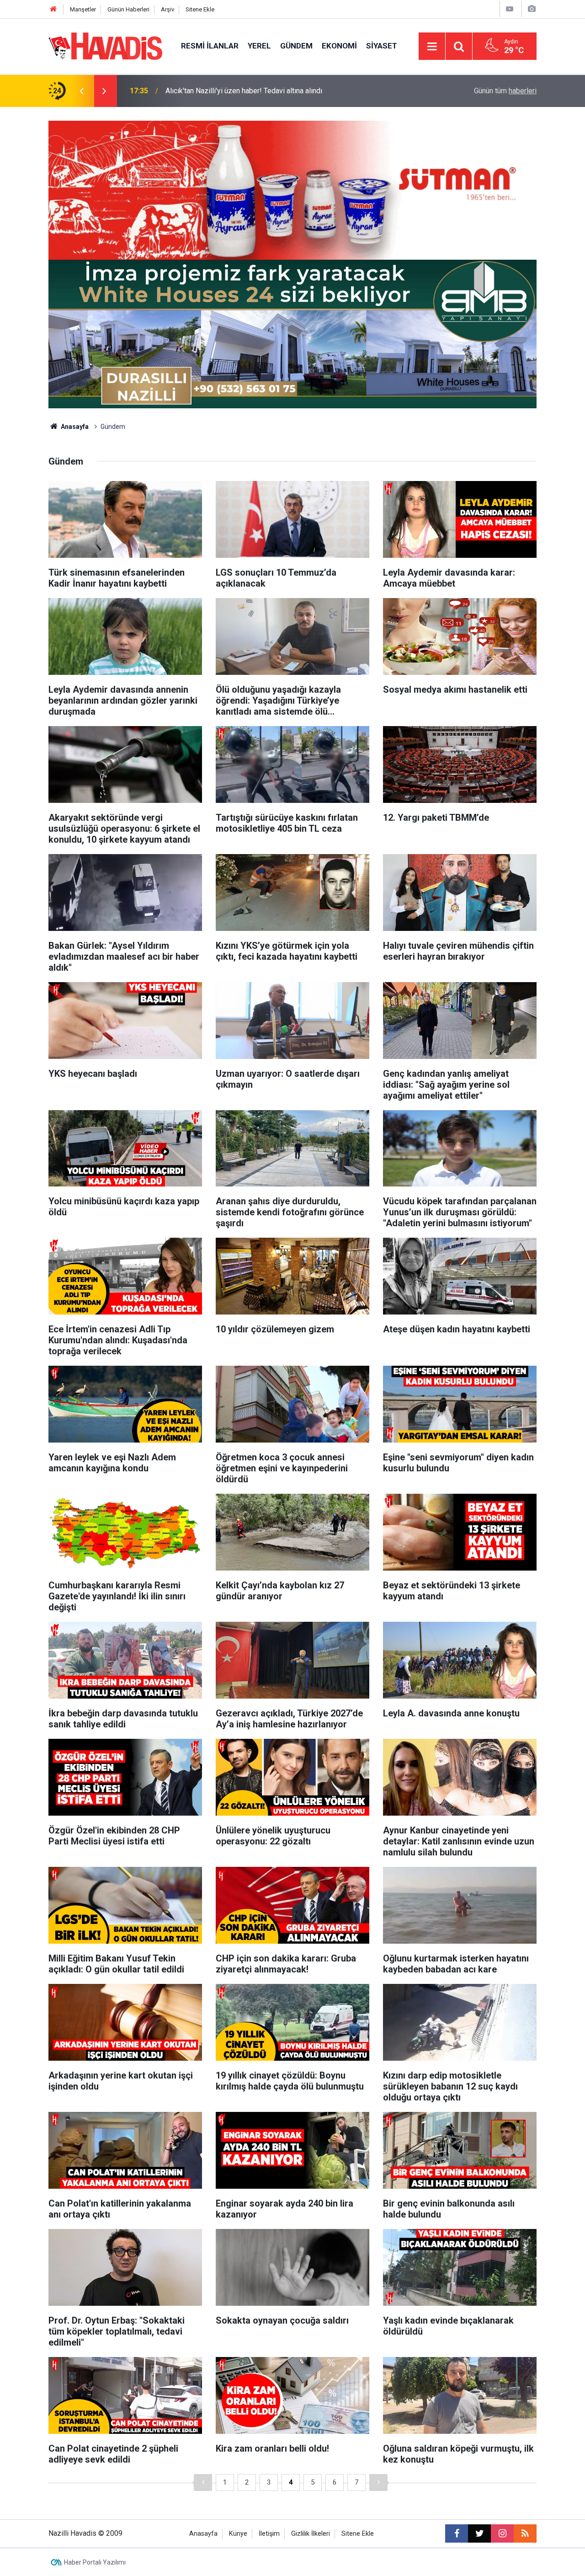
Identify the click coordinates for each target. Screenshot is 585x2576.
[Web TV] (510, 9)
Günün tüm (505, 91)
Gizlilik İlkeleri (311, 2534)
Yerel (259, 46)
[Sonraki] (378, 2482)
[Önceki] (203, 2482)
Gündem (296, 46)
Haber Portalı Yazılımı (95, 2562)
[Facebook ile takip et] (457, 2533)
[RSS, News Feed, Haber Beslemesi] (525, 2533)
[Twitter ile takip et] (479, 2533)
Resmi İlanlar (210, 46)
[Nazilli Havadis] (106, 45)
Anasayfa (74, 427)
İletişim (269, 2534)
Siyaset (382, 46)
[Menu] (432, 47)
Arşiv (168, 9)
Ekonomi (339, 46)
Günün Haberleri (128, 9)
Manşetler (83, 9)
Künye (238, 2534)
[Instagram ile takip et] (502, 2533)
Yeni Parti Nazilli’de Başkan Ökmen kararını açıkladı (246, 91)
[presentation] (81, 91)
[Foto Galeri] (532, 9)
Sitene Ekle (200, 9)
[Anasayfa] (53, 9)
